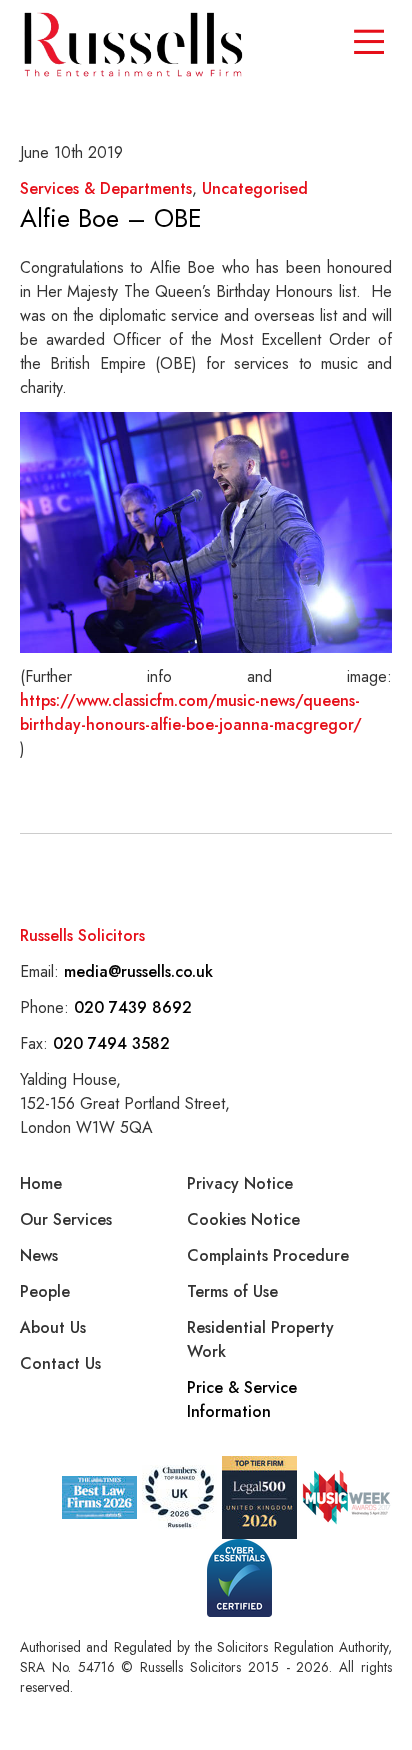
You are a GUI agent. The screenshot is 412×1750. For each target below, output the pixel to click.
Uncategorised (255, 188)
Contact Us (60, 1363)
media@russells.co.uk (138, 971)
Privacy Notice (240, 1183)
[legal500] (259, 1497)
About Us (53, 1327)
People (45, 1291)
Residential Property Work (260, 1339)
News (39, 1255)
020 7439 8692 (133, 1007)
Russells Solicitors (82, 935)
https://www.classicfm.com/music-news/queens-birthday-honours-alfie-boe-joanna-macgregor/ (191, 712)
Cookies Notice (243, 1219)
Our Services (66, 1219)
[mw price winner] (99, 1497)
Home (41, 1183)
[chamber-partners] (179, 1497)
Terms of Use (232, 1291)
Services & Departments (106, 188)
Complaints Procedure (268, 1255)
